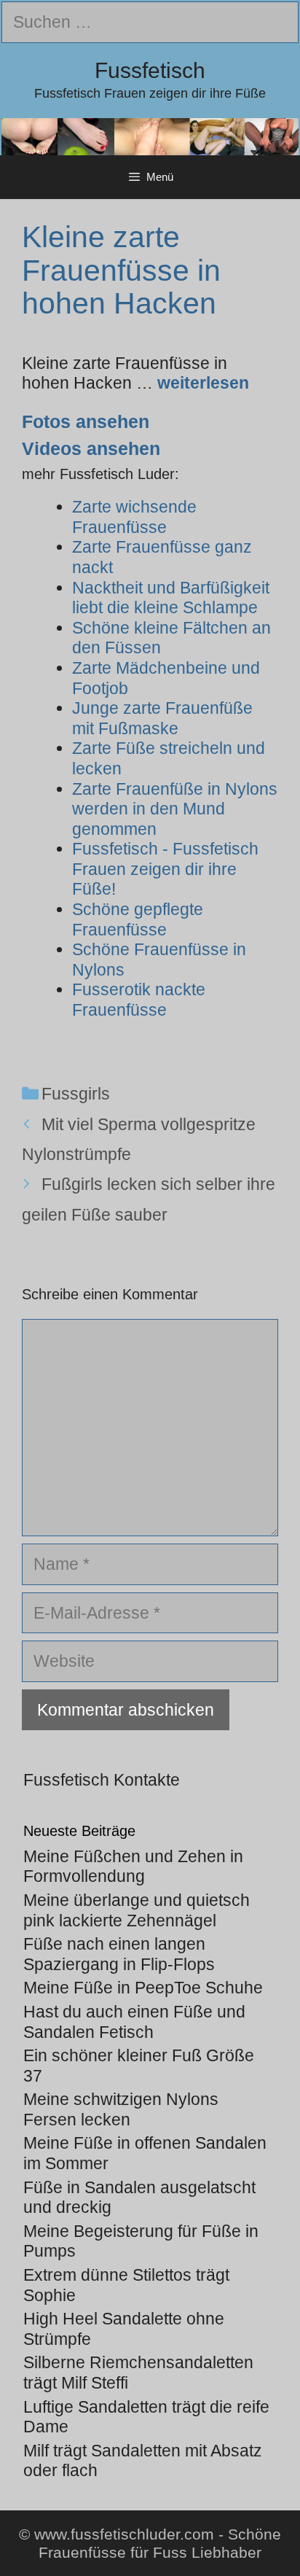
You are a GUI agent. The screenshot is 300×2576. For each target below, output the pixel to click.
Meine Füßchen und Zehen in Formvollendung (133, 1867)
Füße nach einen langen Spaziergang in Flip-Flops (119, 1954)
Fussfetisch (150, 70)
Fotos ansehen (86, 421)
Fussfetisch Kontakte (102, 1780)
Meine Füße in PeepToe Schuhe (143, 1988)
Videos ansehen (91, 448)
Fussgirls (76, 1094)
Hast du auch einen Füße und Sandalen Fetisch (134, 2022)
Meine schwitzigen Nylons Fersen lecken (121, 2109)
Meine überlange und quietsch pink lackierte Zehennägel (137, 1910)
